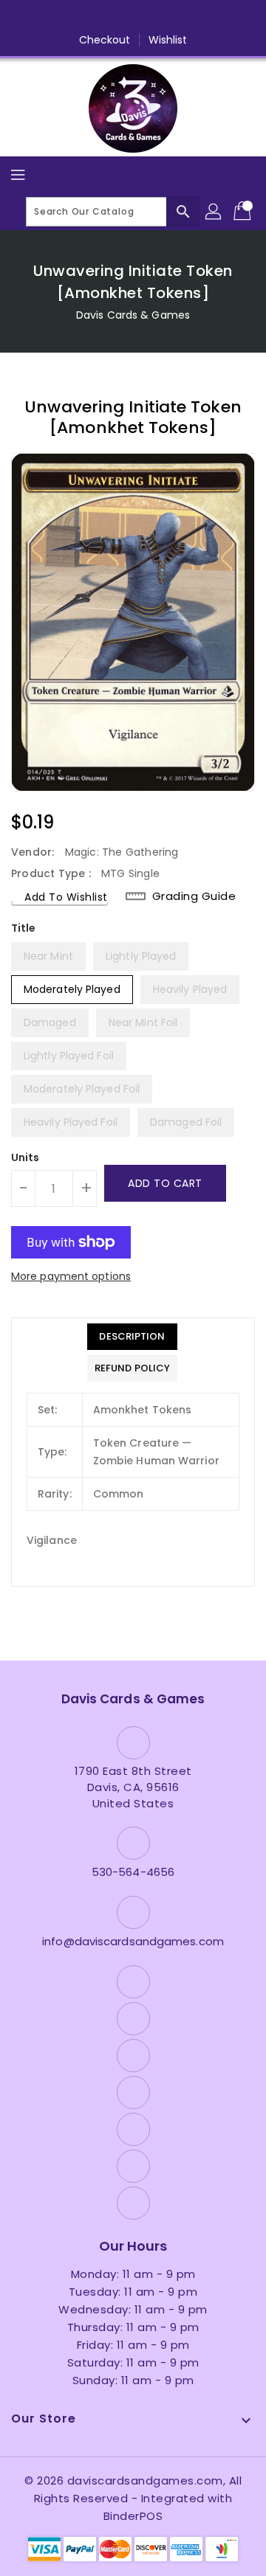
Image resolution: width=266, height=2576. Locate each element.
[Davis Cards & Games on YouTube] (133, 17)
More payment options (71, 1276)
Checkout (105, 40)
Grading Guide (194, 896)
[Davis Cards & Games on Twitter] (77, 17)
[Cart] (244, 212)
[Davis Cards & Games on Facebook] (49, 17)
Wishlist (168, 40)
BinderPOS (133, 2516)
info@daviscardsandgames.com (133, 1941)
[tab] (132, 1337)
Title (24, 928)
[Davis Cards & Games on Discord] (161, 17)
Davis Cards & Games (133, 315)
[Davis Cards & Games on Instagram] (105, 17)
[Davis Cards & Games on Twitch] (189, 17)
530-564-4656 (133, 1872)
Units (25, 1157)
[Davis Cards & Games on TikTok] (217, 17)
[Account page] (214, 212)
